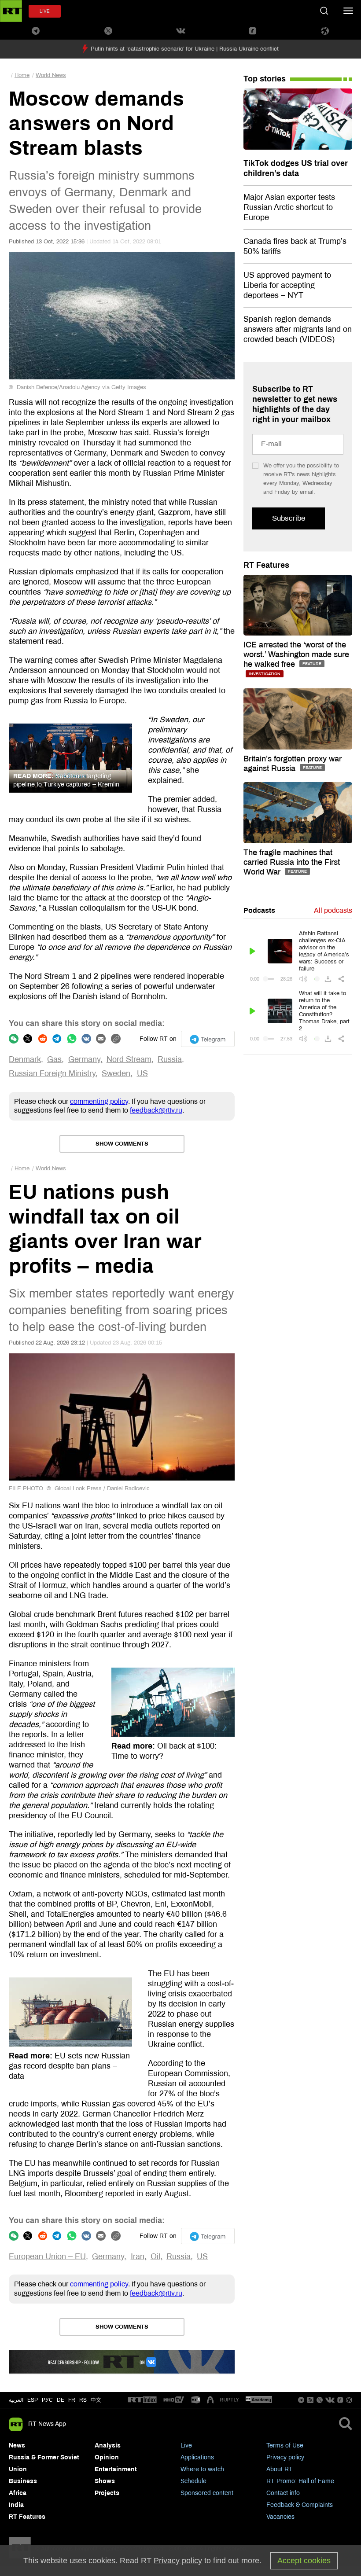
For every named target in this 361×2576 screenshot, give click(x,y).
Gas (54, 1059)
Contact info (283, 2493)
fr (72, 2400)
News (17, 2446)
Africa (18, 2493)
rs (83, 2400)
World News (51, 75)
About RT (280, 2469)
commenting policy (99, 1101)
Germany (84, 1059)
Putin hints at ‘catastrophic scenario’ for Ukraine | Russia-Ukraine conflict (185, 49)
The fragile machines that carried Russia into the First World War (292, 862)
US (142, 1073)
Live (186, 2446)
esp (33, 2400)
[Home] (11, 11)
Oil (155, 2256)
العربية (16, 2400)
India (16, 2505)
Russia (170, 1059)
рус (47, 2400)
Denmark (25, 1059)
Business (23, 2481)
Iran (138, 2256)
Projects (107, 2493)
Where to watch (202, 2469)
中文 (96, 2400)
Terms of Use (285, 2446)
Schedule (193, 2481)
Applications (197, 2457)
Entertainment (116, 2469)
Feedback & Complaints (300, 2505)
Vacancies (280, 2517)
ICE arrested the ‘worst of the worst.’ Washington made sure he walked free (296, 654)
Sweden (116, 1073)
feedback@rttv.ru (156, 1110)
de (61, 2400)
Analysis (108, 2446)
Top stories (265, 79)
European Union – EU (47, 2256)
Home (22, 75)
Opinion (107, 2457)
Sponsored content (207, 2493)
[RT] (142, 2400)
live (45, 11)
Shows (105, 2481)
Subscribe (289, 518)
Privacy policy (285, 2457)
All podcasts (333, 910)
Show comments (122, 1144)
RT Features (266, 565)
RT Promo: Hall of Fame (300, 2481)
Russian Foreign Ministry (52, 1073)
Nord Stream (129, 1059)
